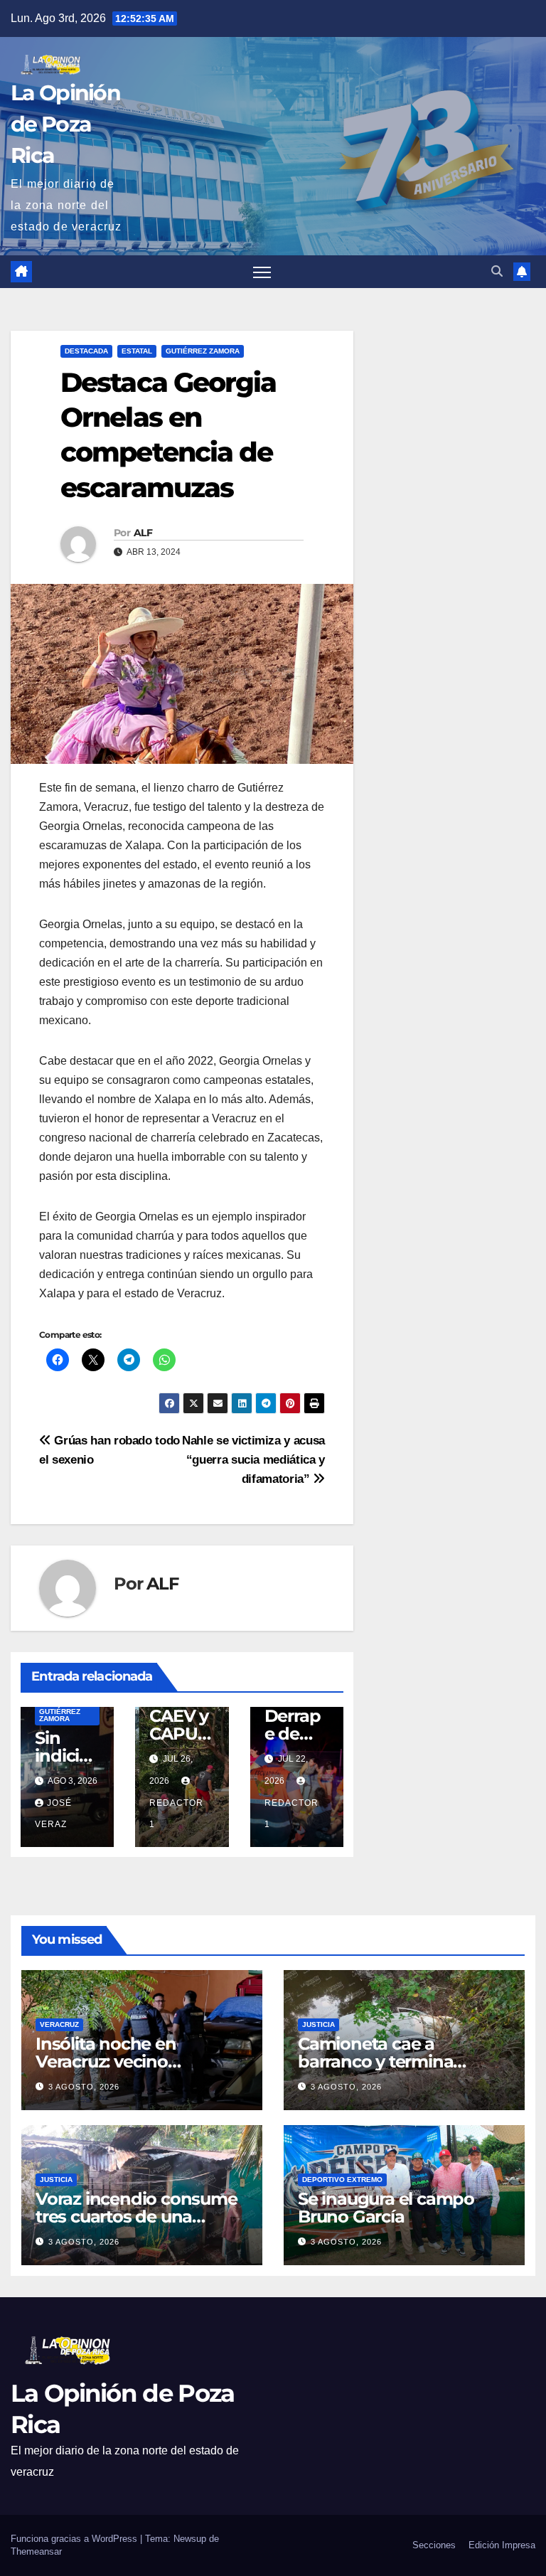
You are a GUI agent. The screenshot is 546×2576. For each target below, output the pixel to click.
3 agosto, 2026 (84, 2087)
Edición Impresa (502, 2545)
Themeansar (36, 2551)
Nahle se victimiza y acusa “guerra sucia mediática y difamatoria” (253, 1459)
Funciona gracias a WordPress (75, 2539)
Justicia (318, 2024)
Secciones (434, 2545)
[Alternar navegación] (262, 272)
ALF (143, 533)
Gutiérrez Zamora (203, 351)
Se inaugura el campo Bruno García (386, 2208)
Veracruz (59, 2024)
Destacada (86, 351)
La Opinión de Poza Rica (65, 124)
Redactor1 (176, 1814)
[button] (497, 271)
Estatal (137, 351)
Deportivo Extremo (342, 2180)
